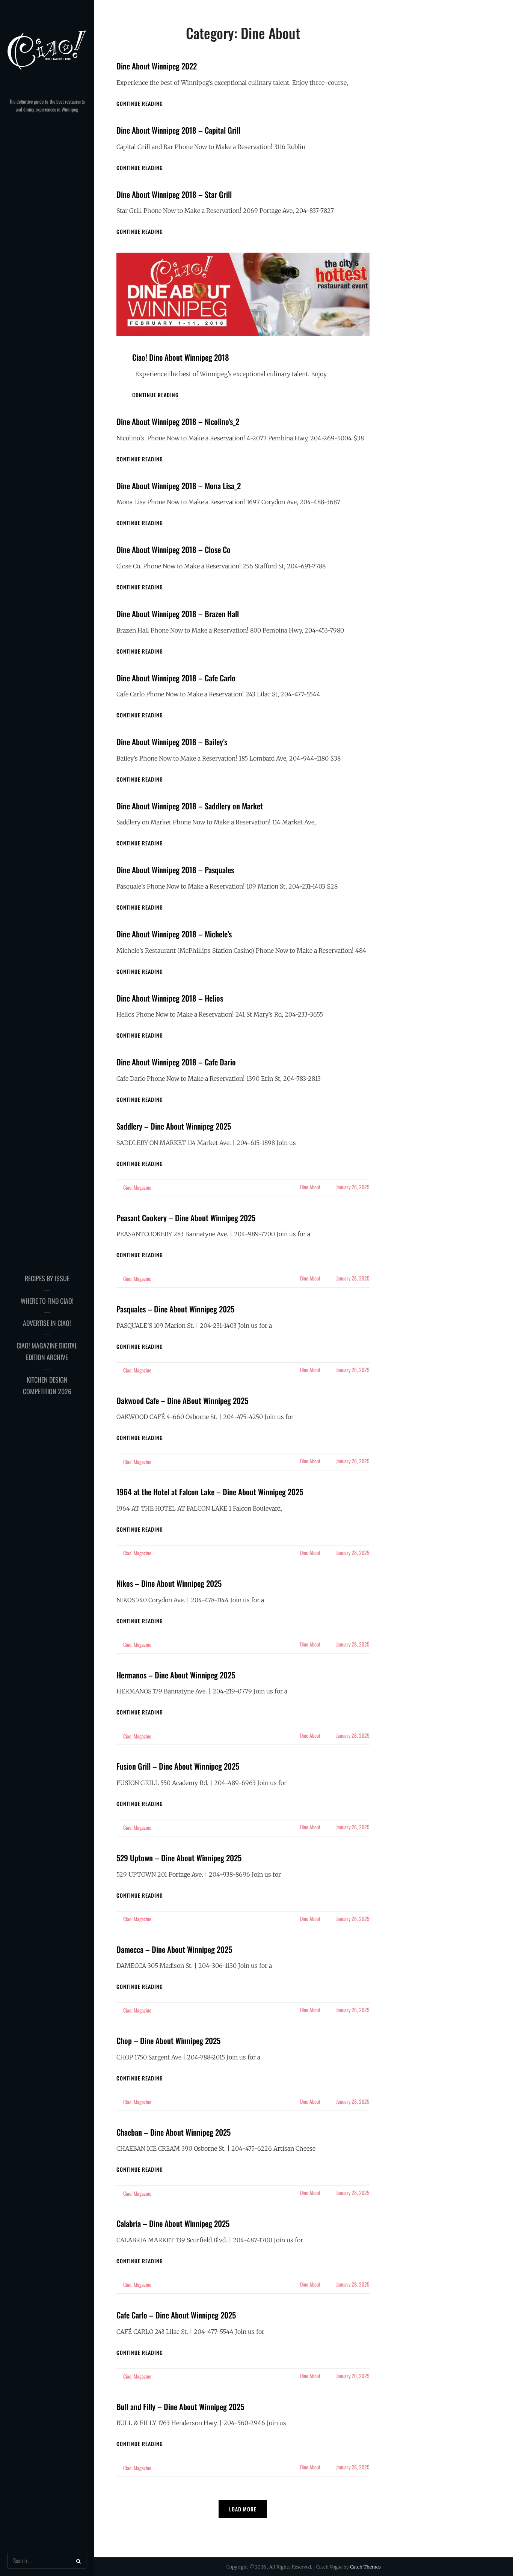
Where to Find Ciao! (47, 1301)
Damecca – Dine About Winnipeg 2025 (174, 1949)
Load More (243, 2509)
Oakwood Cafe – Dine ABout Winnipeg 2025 (182, 1400)
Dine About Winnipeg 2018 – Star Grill (174, 194)
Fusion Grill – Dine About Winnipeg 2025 (178, 1766)
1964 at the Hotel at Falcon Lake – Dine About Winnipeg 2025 (210, 1492)
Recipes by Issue (47, 1278)
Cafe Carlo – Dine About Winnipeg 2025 (176, 2315)
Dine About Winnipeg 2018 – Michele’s (174, 934)
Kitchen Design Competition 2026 (47, 1386)
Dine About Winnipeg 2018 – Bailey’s (172, 742)
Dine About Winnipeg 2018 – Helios (170, 998)
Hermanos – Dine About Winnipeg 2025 (176, 1675)
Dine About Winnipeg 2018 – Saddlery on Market (190, 806)
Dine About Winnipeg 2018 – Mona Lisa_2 (179, 486)
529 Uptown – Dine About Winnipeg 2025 (179, 1858)
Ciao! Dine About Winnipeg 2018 (181, 357)
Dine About (310, 1187)
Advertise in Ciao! (47, 1323)
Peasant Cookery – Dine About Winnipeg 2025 (186, 1218)
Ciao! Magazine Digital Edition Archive (47, 1351)
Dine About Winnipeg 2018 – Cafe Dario (176, 1062)
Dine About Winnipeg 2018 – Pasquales (175, 870)
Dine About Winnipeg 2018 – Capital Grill (178, 130)
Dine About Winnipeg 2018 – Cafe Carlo (176, 678)
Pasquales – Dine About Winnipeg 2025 (175, 1309)
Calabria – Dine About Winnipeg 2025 (173, 2223)
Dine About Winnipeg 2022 (157, 66)
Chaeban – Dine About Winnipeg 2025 (174, 2132)
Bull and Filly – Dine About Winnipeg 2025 (180, 2407)
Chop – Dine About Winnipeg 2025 (168, 2040)
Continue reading (140, 103)
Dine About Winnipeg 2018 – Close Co (174, 549)
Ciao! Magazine (137, 1187)
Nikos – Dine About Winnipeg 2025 (169, 1583)
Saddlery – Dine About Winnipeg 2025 (174, 1126)
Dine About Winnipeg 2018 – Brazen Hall (178, 614)
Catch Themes (365, 2567)
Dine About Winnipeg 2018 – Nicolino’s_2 (178, 421)
